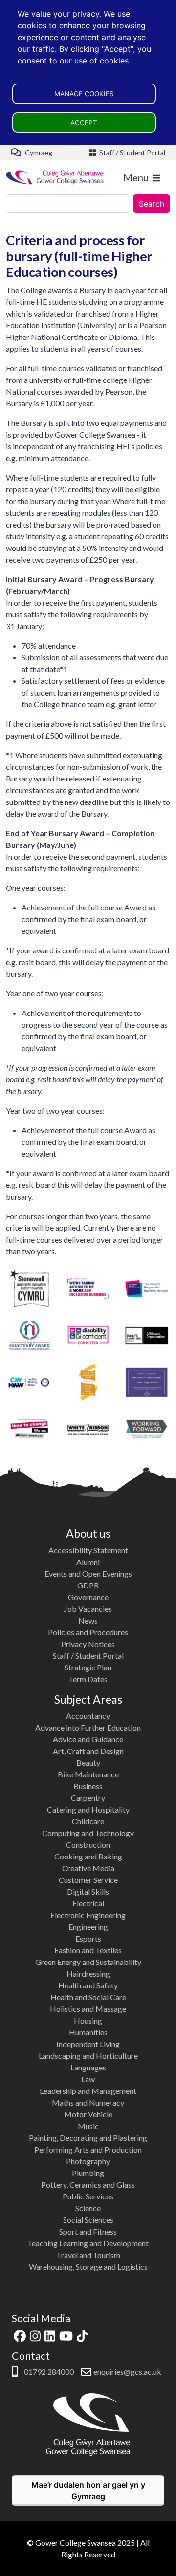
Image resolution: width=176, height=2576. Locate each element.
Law (88, 2079)
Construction (88, 1845)
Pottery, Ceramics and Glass (88, 2185)
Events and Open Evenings (88, 1573)
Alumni (88, 1562)
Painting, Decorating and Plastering (88, 2138)
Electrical (88, 1903)
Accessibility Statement (88, 1550)
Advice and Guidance (88, 1739)
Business (88, 1786)
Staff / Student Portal (132, 153)
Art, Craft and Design (88, 1751)
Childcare (88, 1821)
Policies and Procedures (88, 1632)
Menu (136, 177)
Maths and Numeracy (88, 2102)
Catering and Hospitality (88, 1809)
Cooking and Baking (88, 1856)
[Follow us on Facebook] (20, 2334)
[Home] (55, 177)
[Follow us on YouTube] (66, 2334)
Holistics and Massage (88, 2009)
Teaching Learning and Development (88, 2243)
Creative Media (88, 1868)
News (88, 1620)
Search (152, 204)
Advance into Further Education (88, 1727)
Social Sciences (88, 2220)
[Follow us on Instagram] (35, 2334)
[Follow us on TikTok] (82, 2334)
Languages (88, 2067)
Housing (88, 2020)
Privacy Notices (88, 1644)
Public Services (88, 2196)
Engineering (88, 1927)
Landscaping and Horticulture (88, 2056)
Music (88, 2126)
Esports (88, 1938)
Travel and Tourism (88, 2255)
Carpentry (88, 1798)
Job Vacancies (88, 1609)
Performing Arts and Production (88, 2149)
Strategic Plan (88, 1667)
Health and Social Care (88, 1997)
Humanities (88, 2032)
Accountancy (88, 1716)
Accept (84, 123)
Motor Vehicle (88, 2114)
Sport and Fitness (88, 2231)
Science (88, 2208)
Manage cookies (84, 94)
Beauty (88, 1763)
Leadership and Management (88, 2091)
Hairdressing (88, 1974)
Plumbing (88, 2173)
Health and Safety (88, 1985)
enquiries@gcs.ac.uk (127, 2372)
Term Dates (88, 1679)
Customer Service (88, 1880)
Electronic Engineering (88, 1915)
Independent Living (88, 2044)
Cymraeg (38, 153)
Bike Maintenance (88, 1774)
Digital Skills (88, 1891)
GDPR (88, 1585)
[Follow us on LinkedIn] (50, 2334)
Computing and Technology (88, 1833)
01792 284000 (48, 2372)
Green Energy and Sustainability (88, 1962)
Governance (88, 1597)
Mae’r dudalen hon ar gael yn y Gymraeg (88, 2491)
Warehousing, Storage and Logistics (88, 2267)
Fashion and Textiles (88, 1950)
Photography (88, 2161)
